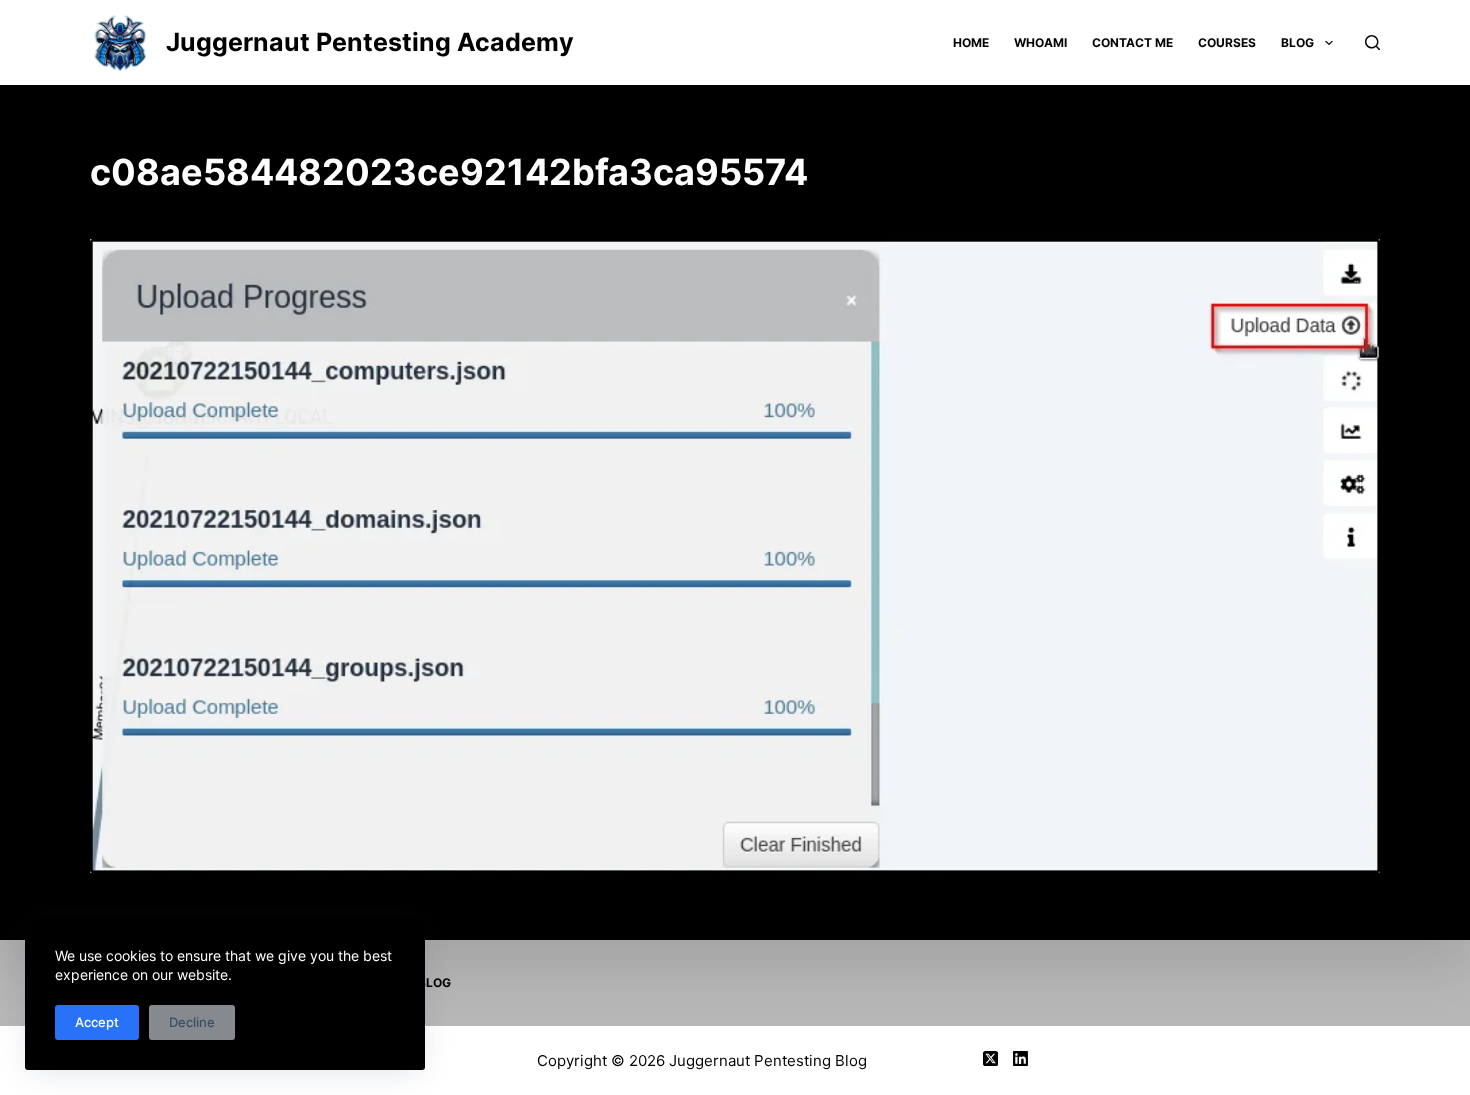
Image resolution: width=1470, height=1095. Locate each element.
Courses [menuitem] (1227, 42)
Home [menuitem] (971, 42)
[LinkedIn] (1020, 1058)
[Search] (1372, 42)
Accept (97, 1022)
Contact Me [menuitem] (1132, 42)
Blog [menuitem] (1297, 42)
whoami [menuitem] (1040, 42)
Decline (192, 1022)
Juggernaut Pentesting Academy (370, 42)
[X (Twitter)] (990, 1058)
